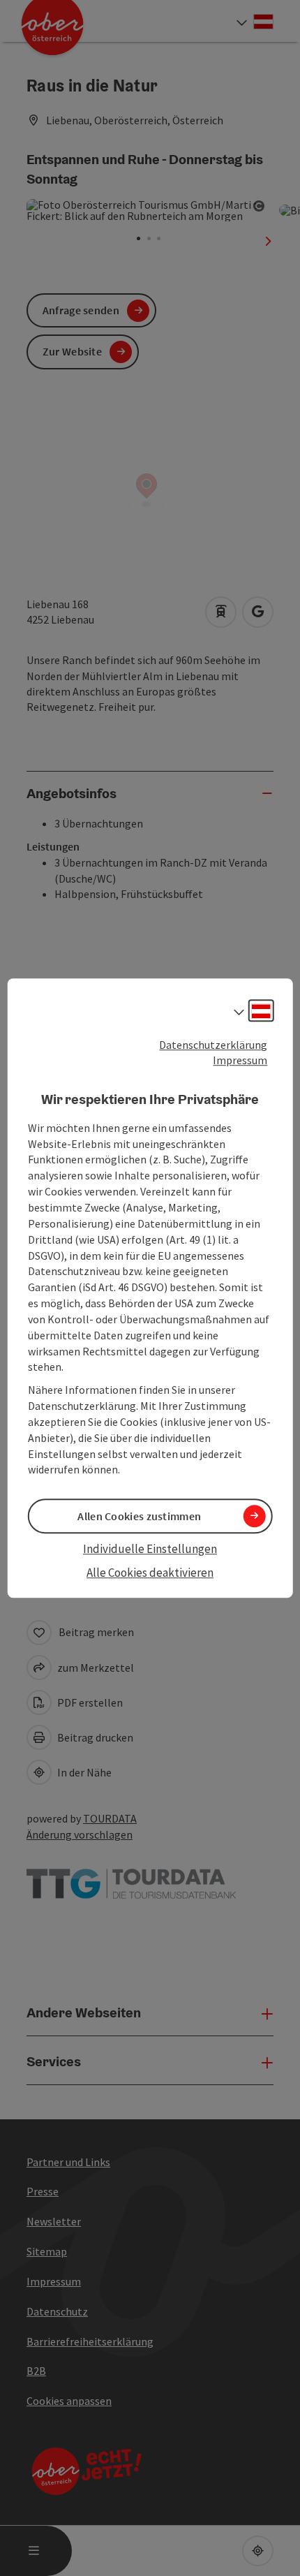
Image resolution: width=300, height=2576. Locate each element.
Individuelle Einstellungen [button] (150, 1549)
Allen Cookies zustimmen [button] (139, 1516)
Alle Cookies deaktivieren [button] (150, 1573)
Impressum (240, 1061)
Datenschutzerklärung (213, 1045)
